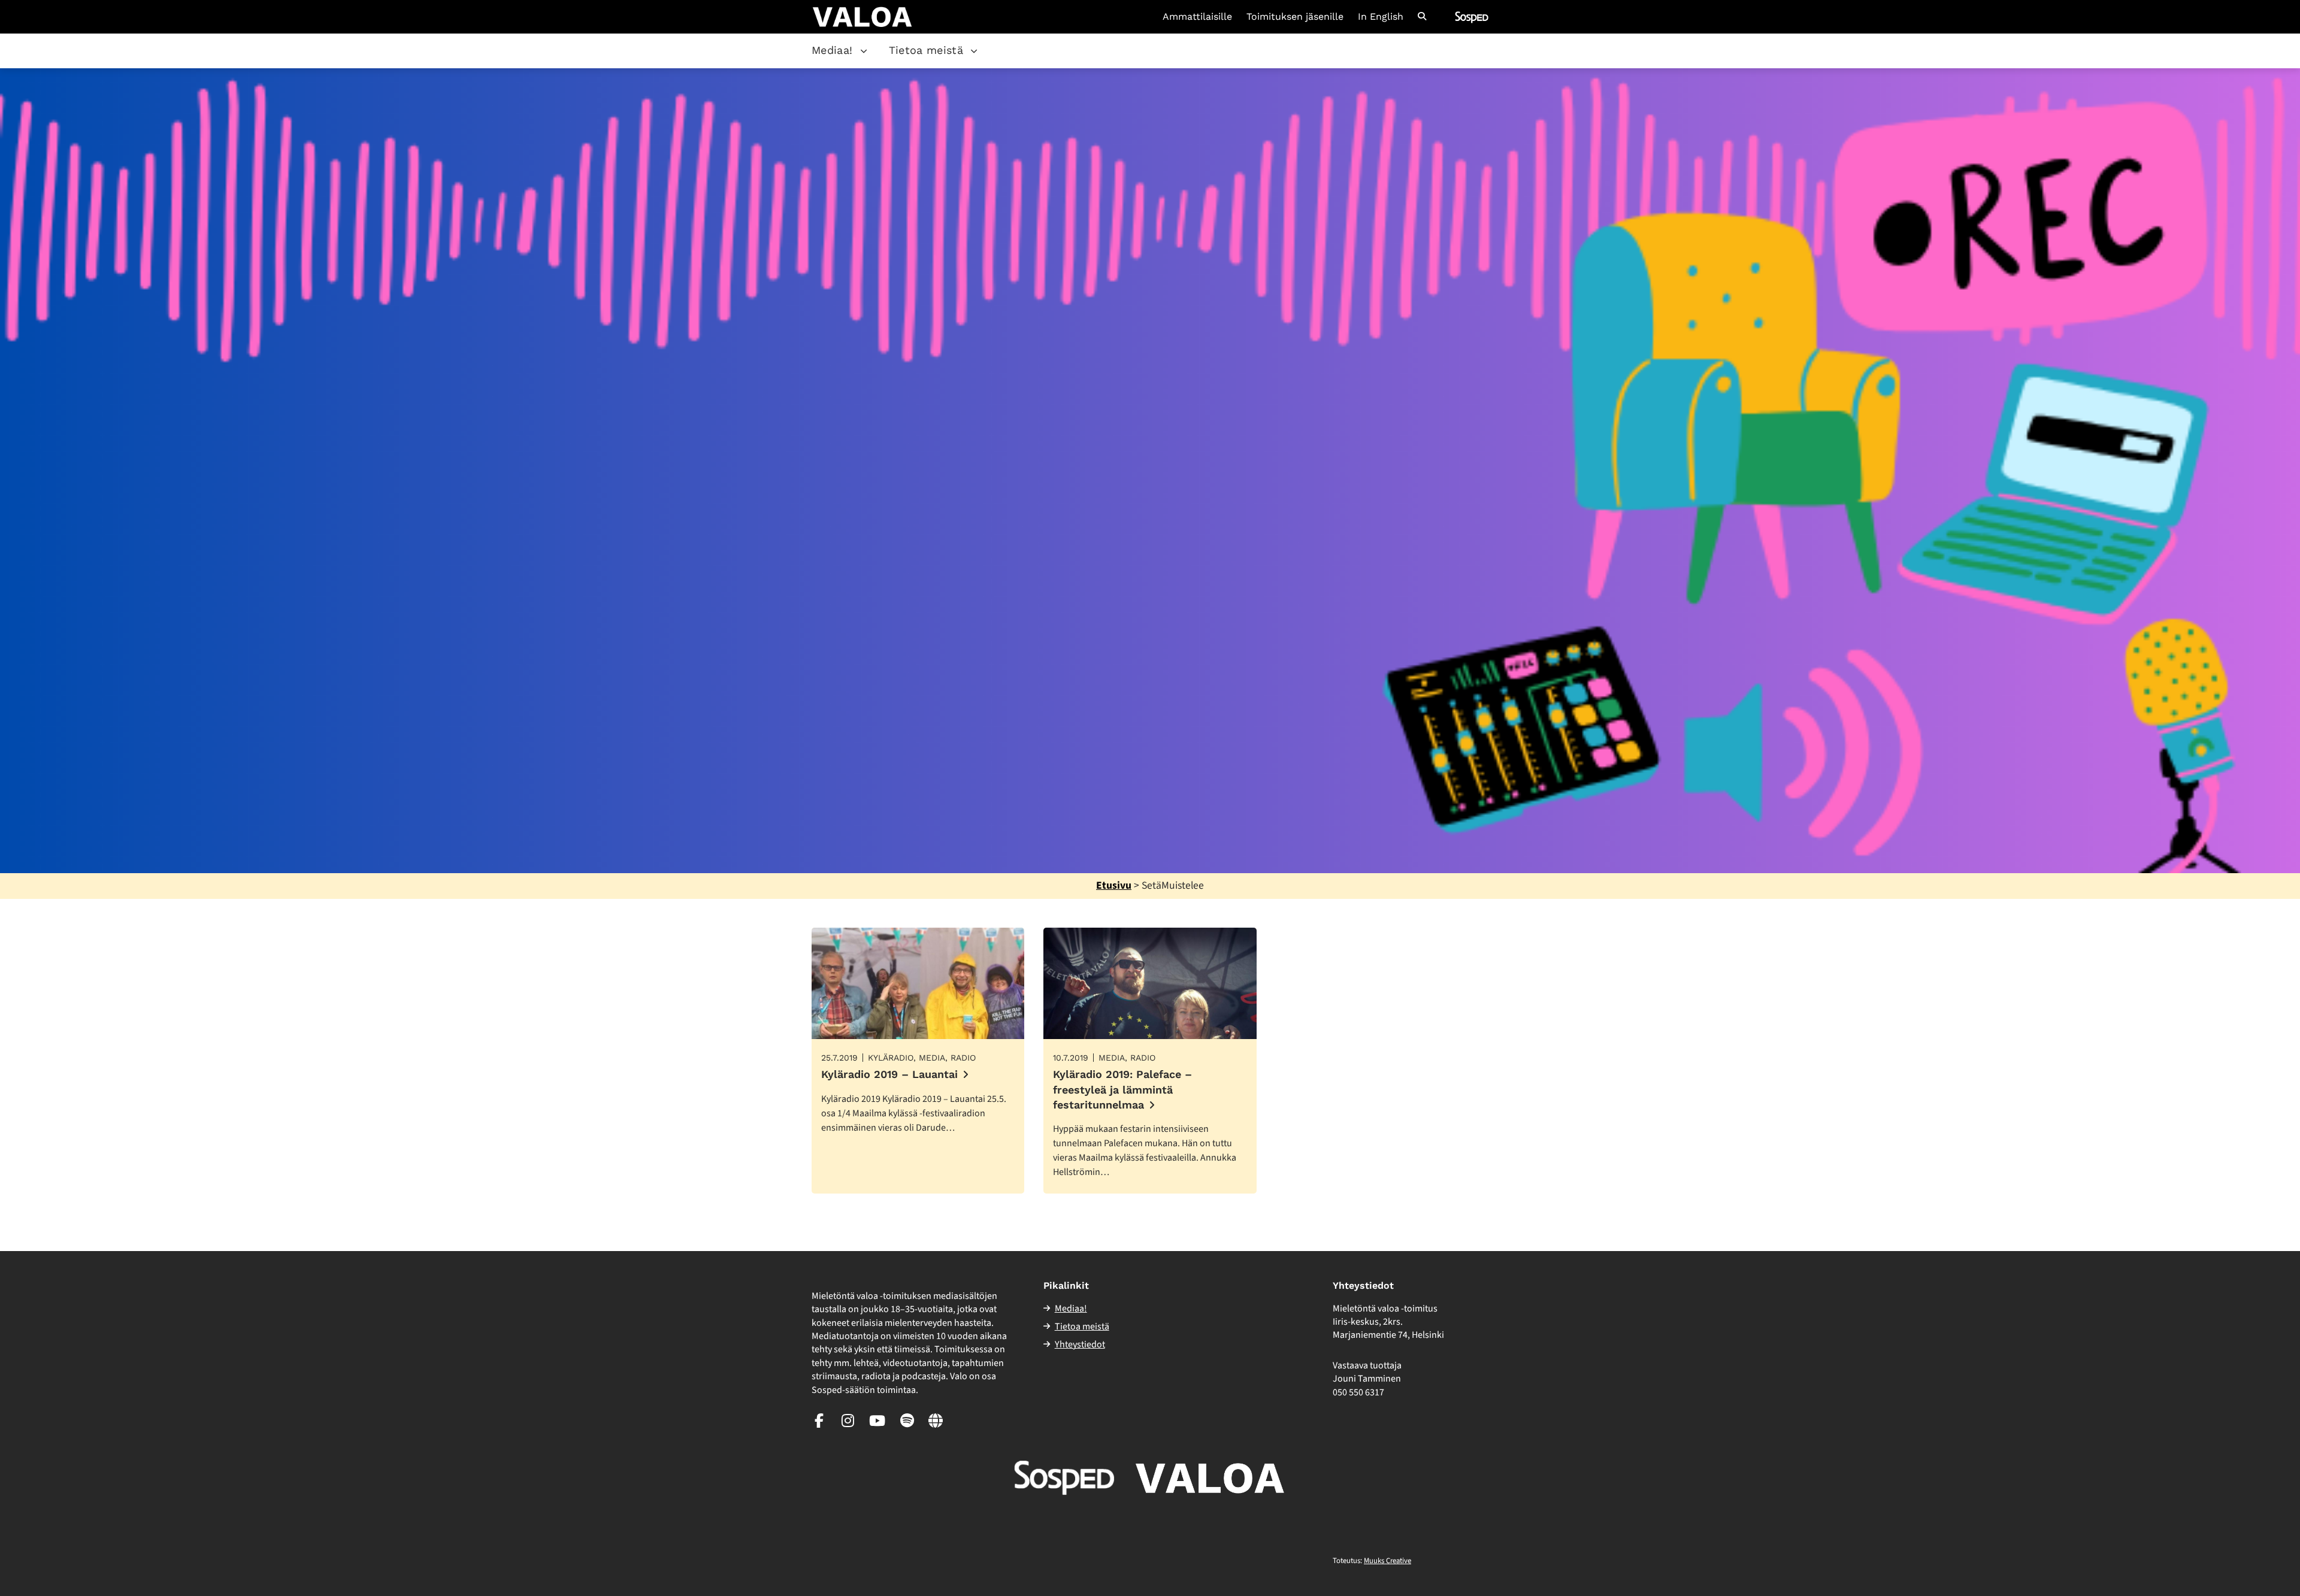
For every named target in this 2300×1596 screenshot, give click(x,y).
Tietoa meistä (926, 50)
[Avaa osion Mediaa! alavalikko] (864, 51)
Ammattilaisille (1197, 17)
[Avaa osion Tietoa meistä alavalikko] (974, 51)
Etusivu (1114, 885)
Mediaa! (832, 50)
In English (1381, 17)
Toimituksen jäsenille (1295, 17)
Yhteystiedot (1080, 1344)
